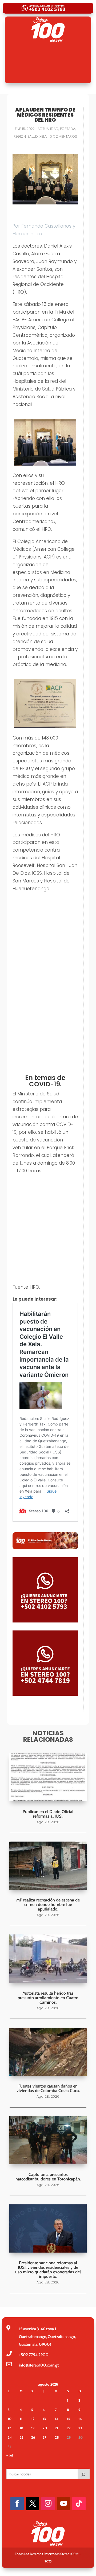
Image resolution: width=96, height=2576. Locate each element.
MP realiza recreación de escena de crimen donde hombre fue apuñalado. (48, 1905)
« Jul (10, 2455)
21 (57, 2428)
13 (44, 2419)
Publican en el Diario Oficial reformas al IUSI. (48, 1814)
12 (33, 2419)
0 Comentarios (63, 136)
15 (69, 2419)
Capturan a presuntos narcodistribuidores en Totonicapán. (48, 2177)
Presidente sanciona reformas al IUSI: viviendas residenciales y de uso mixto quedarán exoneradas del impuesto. (48, 2270)
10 (10, 2419)
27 (45, 2437)
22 (69, 2428)
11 (21, 2419)
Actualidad (48, 129)
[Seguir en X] (33, 2504)
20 (45, 2428)
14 (57, 2419)
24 (10, 2437)
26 (33, 2437)
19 (33, 2428)
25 (22, 2437)
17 (9, 2428)
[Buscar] (83, 2474)
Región (20, 136)
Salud (33, 136)
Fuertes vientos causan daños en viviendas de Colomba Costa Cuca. (48, 2088)
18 (21, 2428)
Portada (68, 129)
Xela (43, 136)
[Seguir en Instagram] (48, 2504)
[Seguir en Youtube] (63, 2504)
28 (57, 2437)
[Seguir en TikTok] (79, 2504)
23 (80, 2428)
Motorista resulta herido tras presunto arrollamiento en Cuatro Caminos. (48, 1998)
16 (80, 2419)
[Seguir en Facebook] (17, 2504)
